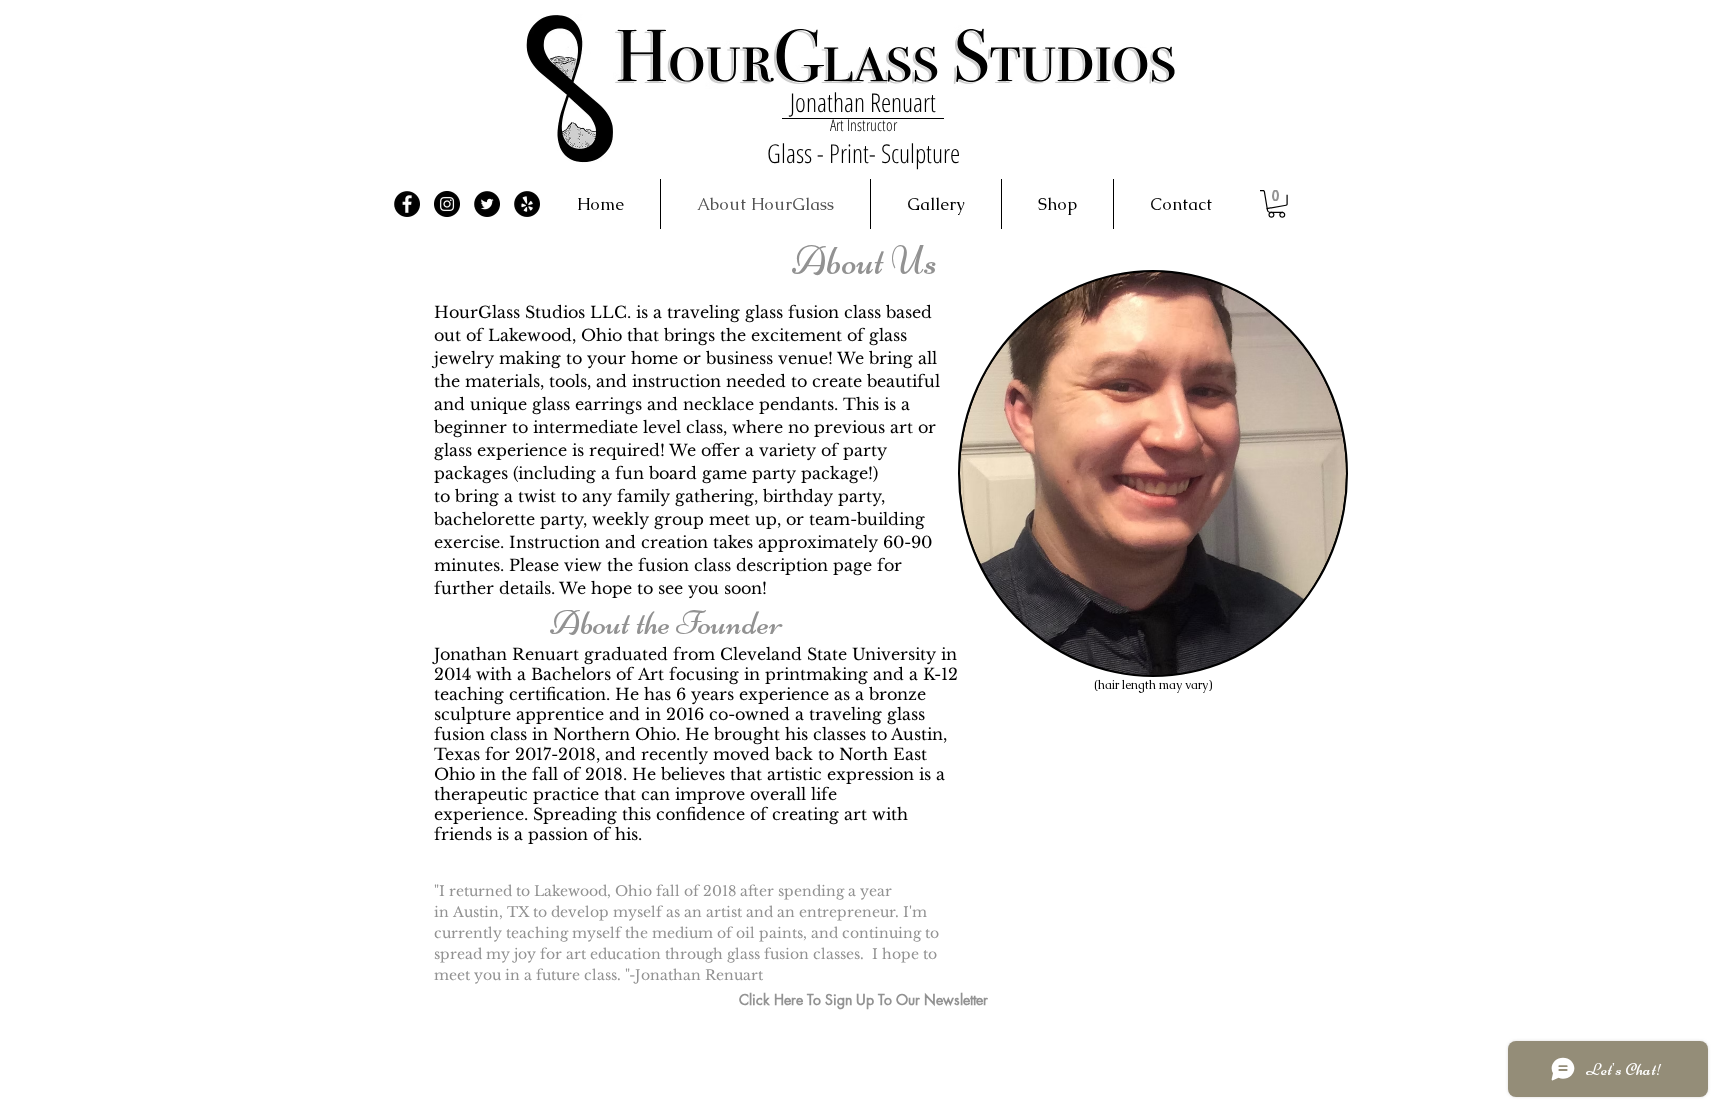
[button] (1276, 204)
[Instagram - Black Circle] (447, 204)
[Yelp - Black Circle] (527, 204)
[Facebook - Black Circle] (407, 204)
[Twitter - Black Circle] (487, 204)
